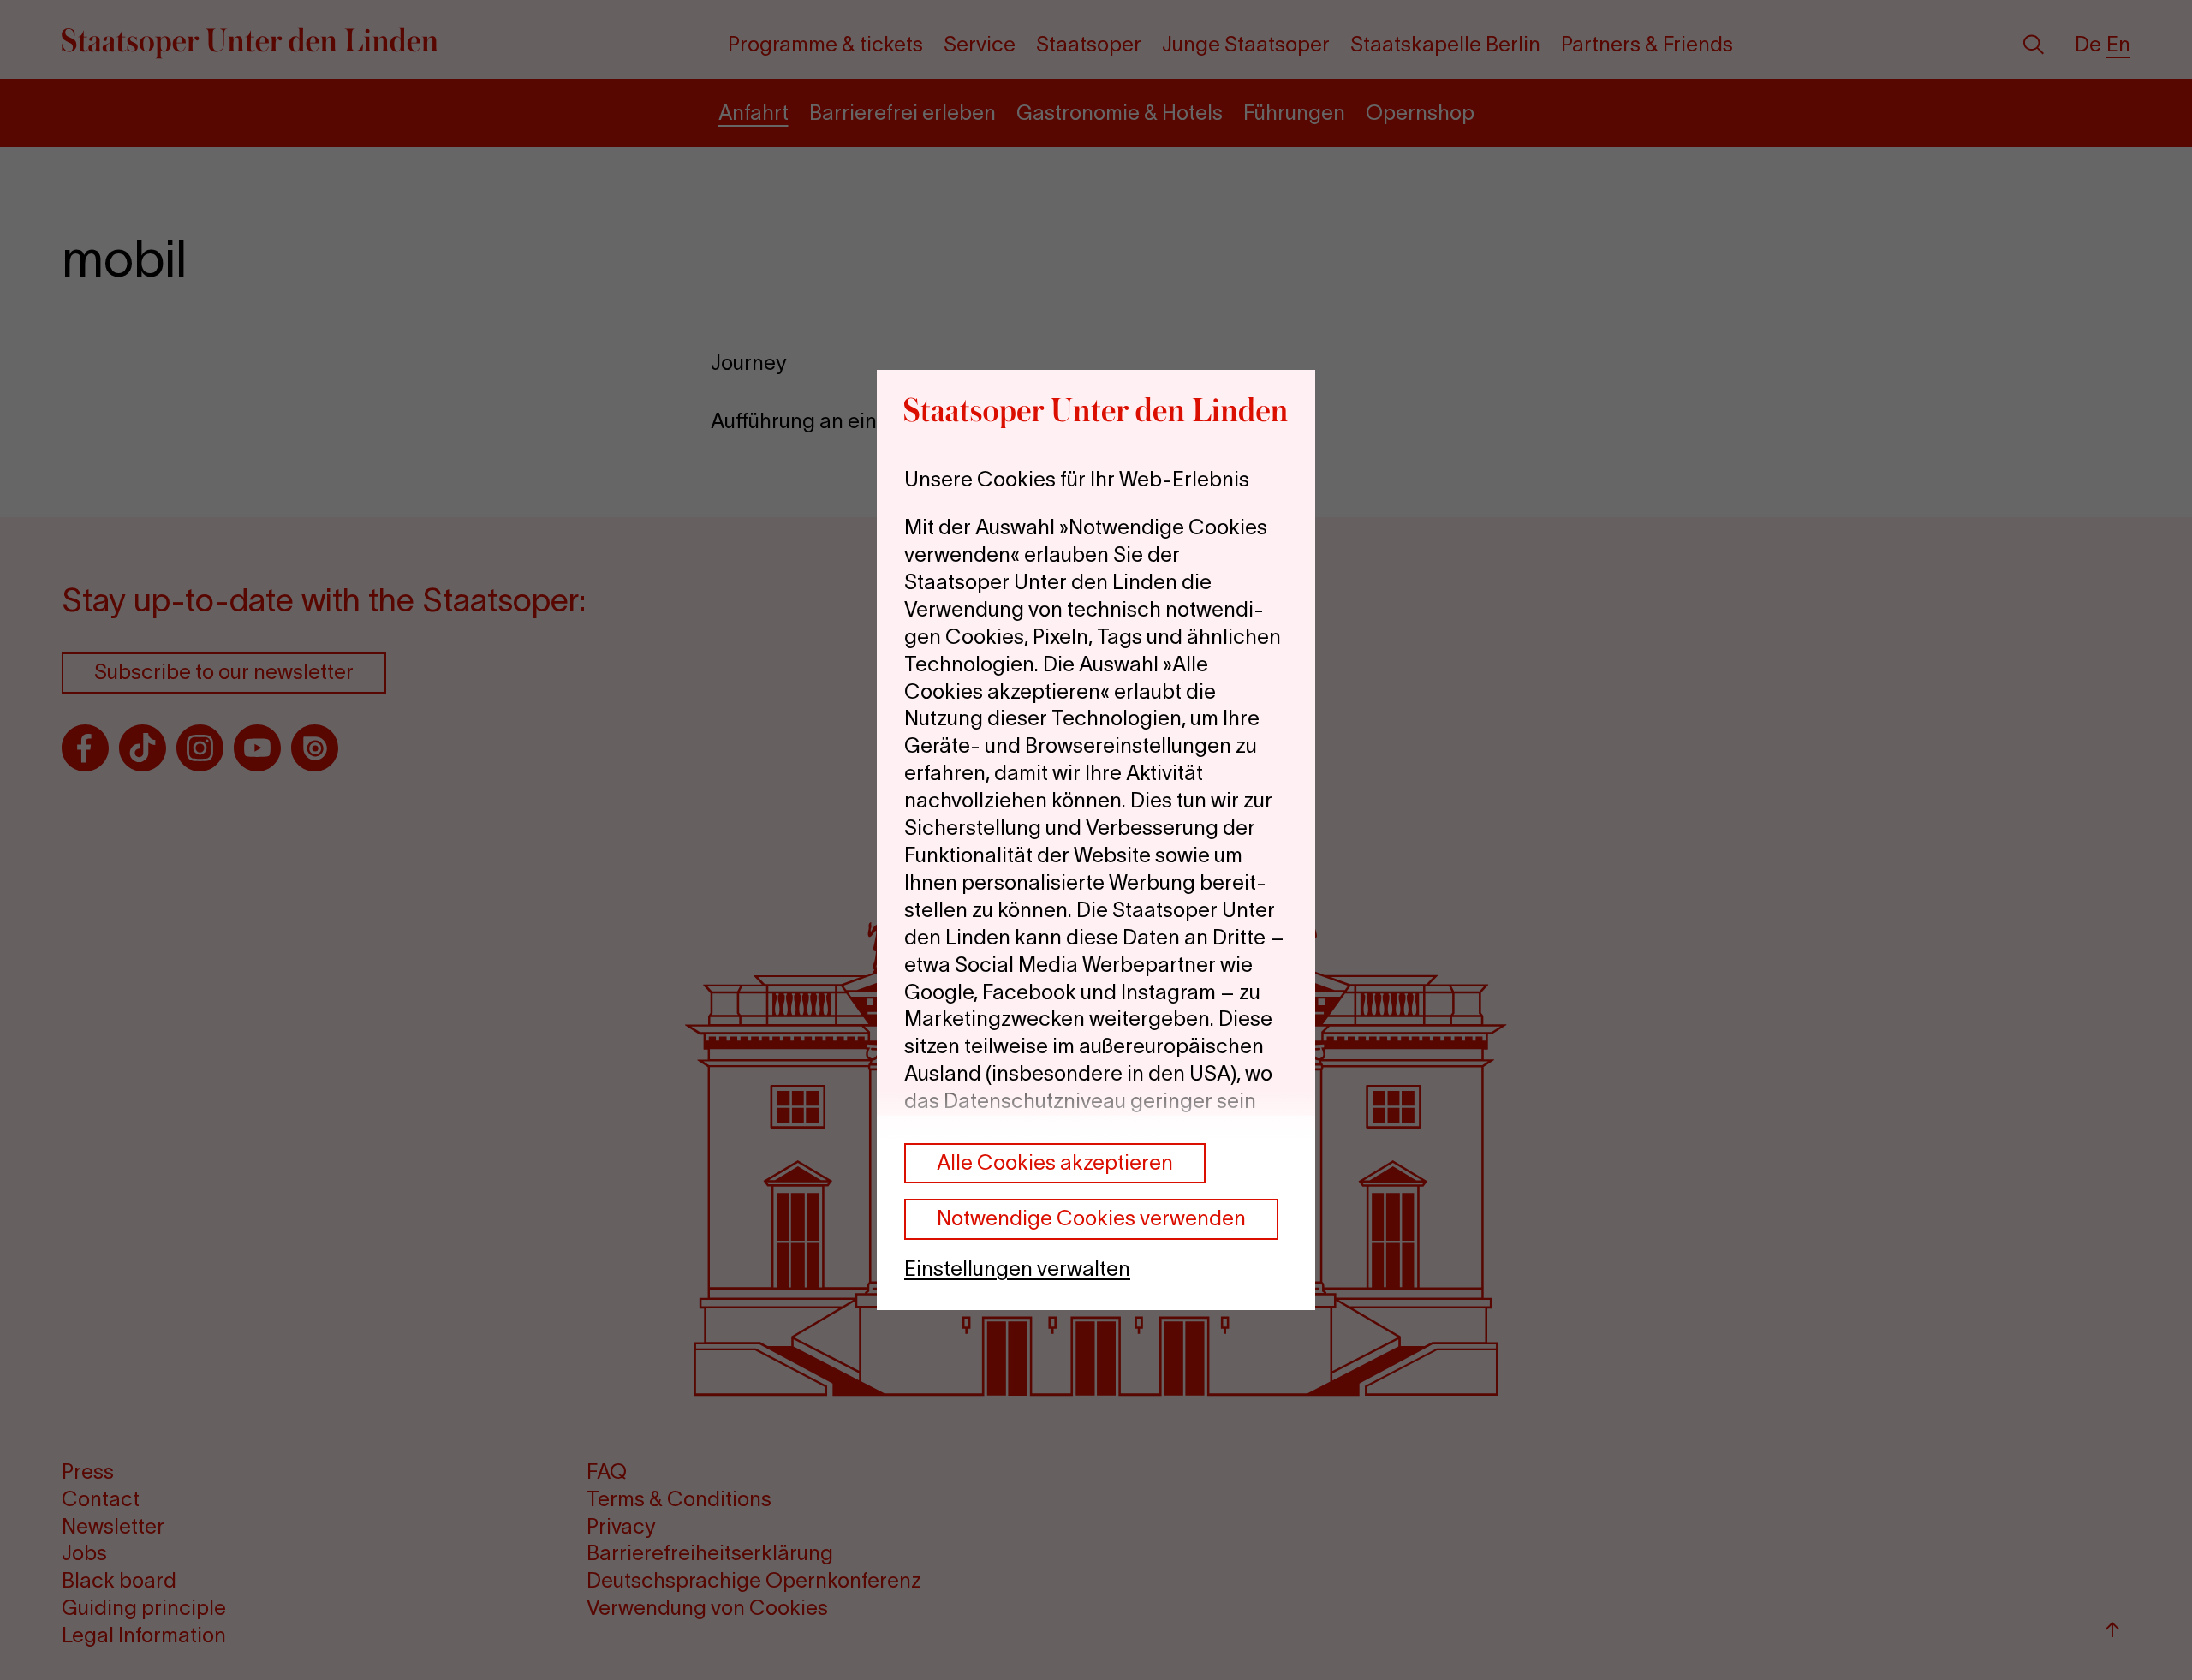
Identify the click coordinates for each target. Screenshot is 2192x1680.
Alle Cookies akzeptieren (1055, 1162)
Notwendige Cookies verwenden (1091, 1219)
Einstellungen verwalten (1017, 1269)
